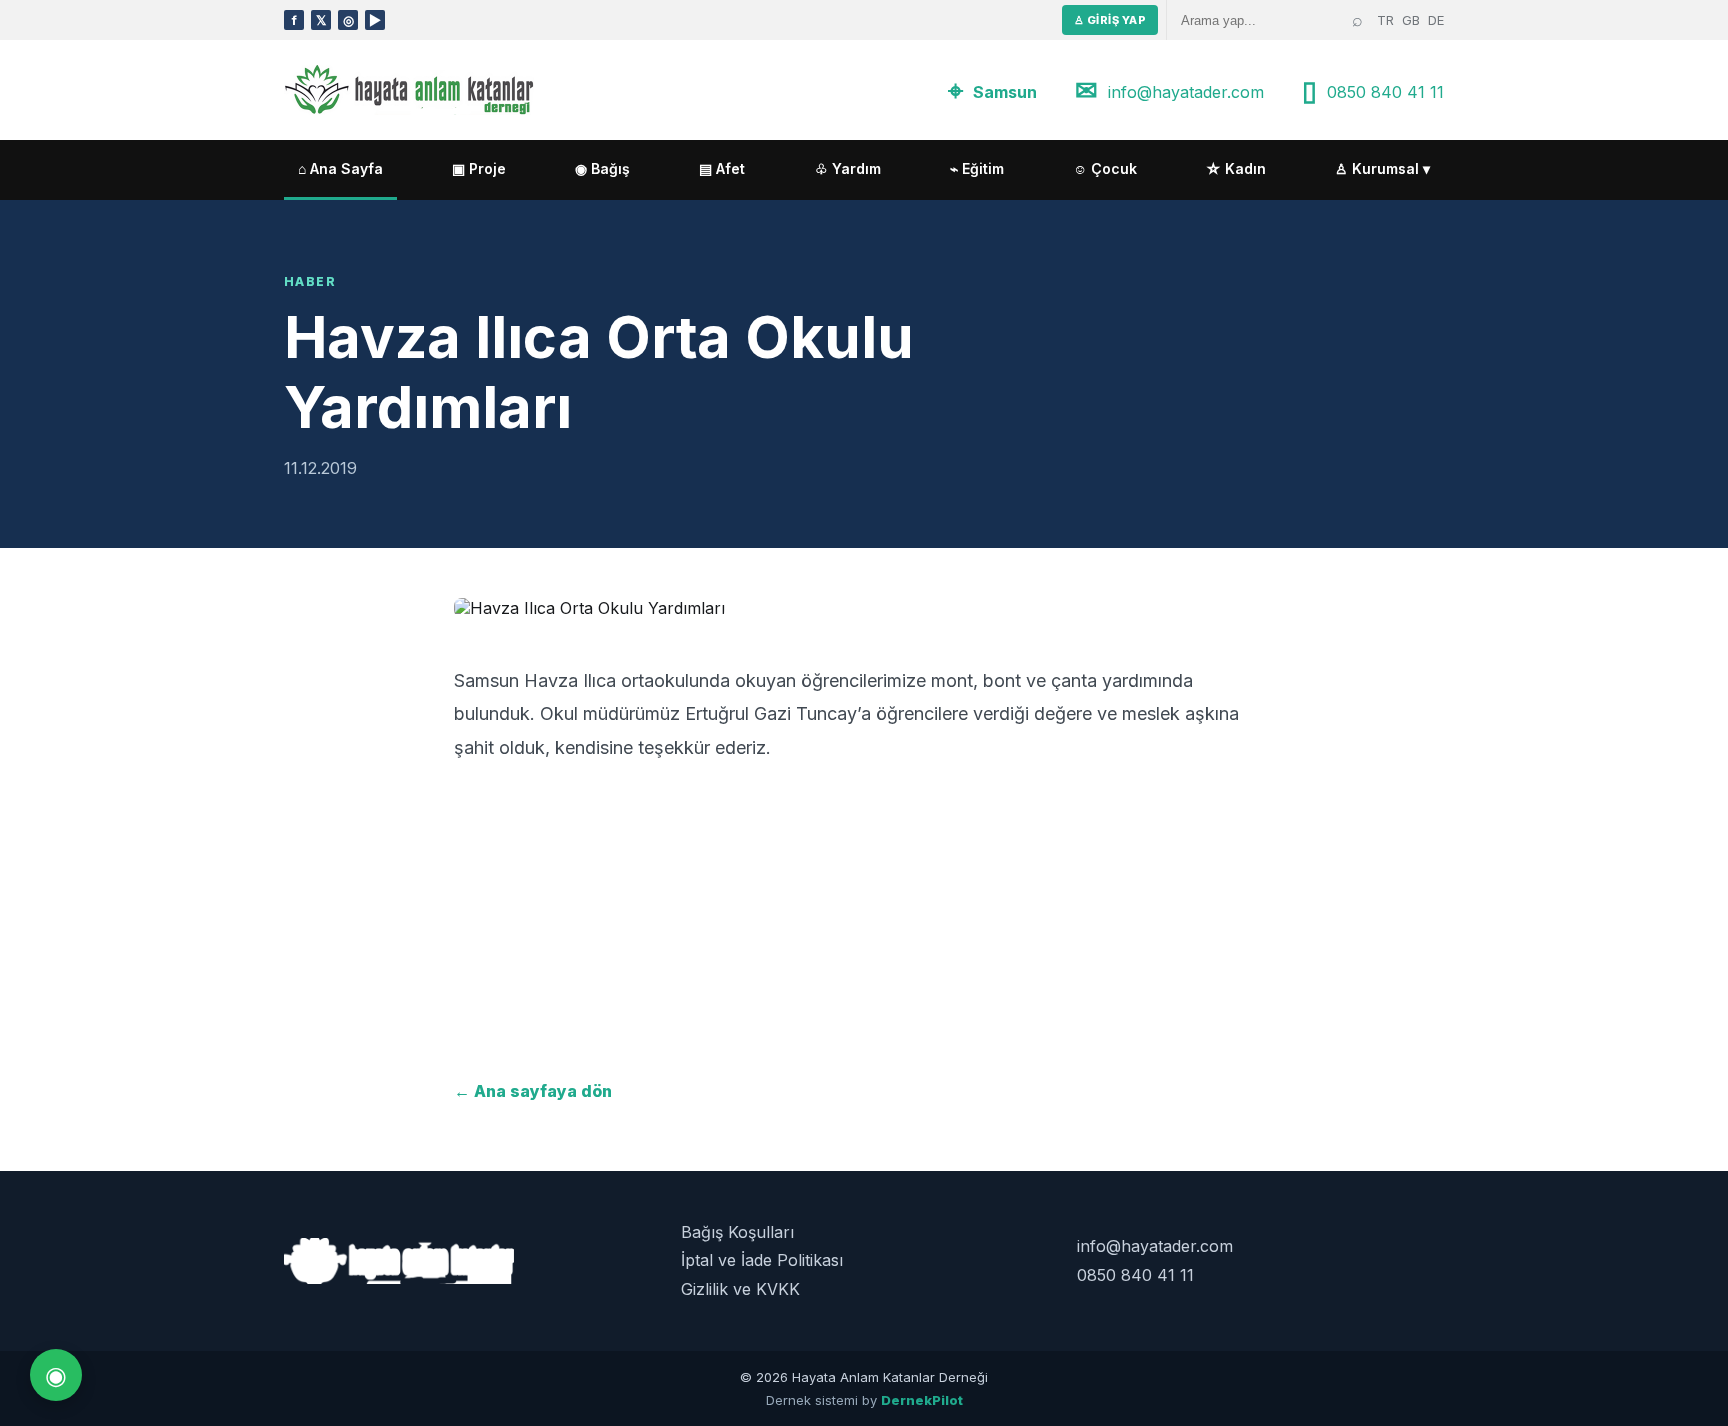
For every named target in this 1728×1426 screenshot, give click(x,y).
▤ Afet (722, 168)
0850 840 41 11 (1385, 92)
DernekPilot (922, 1400)
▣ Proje (479, 168)
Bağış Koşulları (737, 1232)
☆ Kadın (1236, 168)
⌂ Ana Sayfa (340, 168)
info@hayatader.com (1186, 92)
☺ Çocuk (1105, 168)
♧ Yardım (848, 168)
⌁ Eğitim (977, 168)
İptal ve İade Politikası (762, 1260)
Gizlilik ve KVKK (740, 1289)
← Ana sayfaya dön (533, 1091)
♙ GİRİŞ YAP (1110, 20)
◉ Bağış (602, 168)
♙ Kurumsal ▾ (1382, 168)
